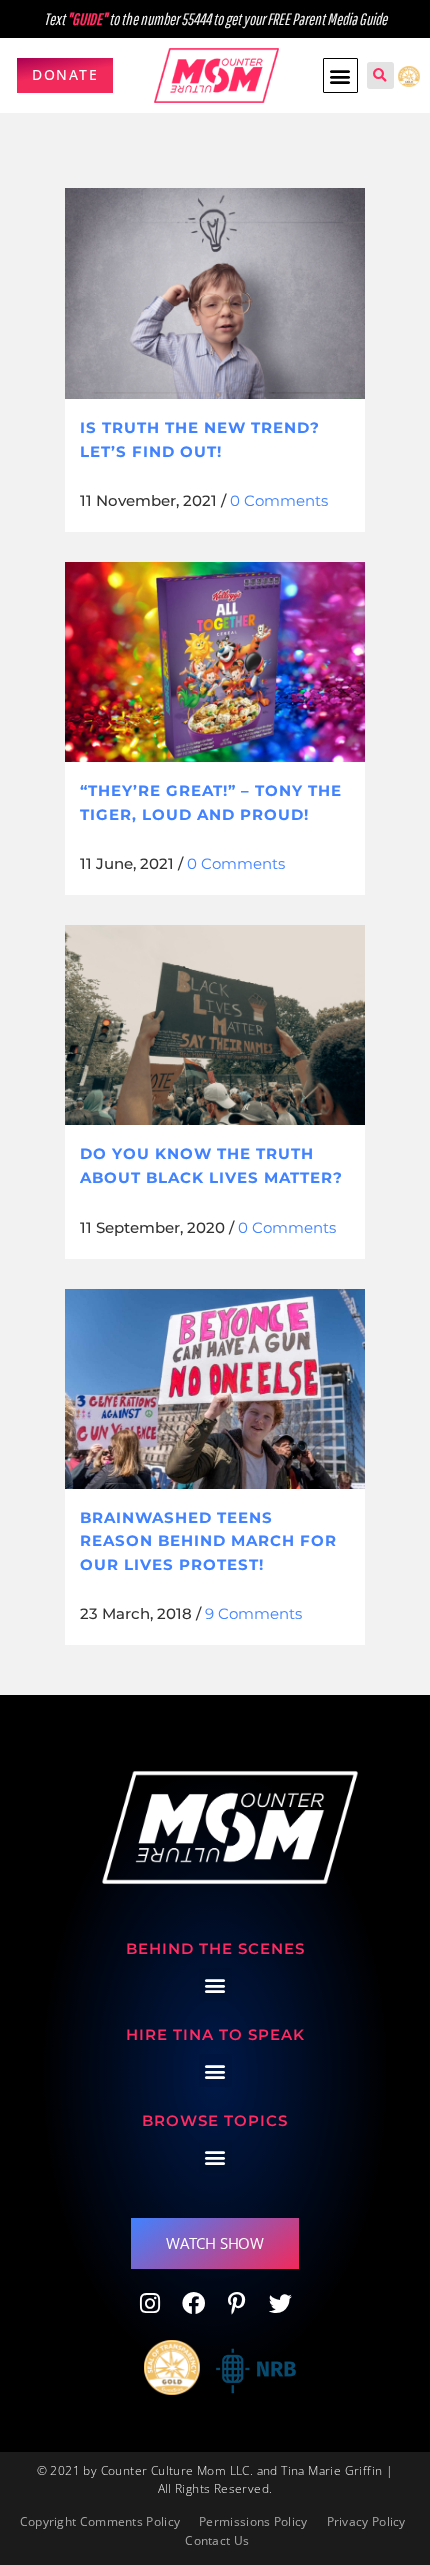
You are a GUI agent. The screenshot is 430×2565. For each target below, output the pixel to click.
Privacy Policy (366, 2521)
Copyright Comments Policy (100, 2521)
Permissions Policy (253, 2521)
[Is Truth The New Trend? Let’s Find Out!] (215, 293)
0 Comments (279, 500)
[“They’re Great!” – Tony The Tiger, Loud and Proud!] (215, 662)
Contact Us (217, 2540)
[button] (340, 75)
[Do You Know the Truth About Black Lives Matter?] (215, 1025)
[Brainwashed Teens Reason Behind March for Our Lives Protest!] (215, 1389)
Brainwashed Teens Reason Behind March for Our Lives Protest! (208, 1541)
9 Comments (253, 1613)
